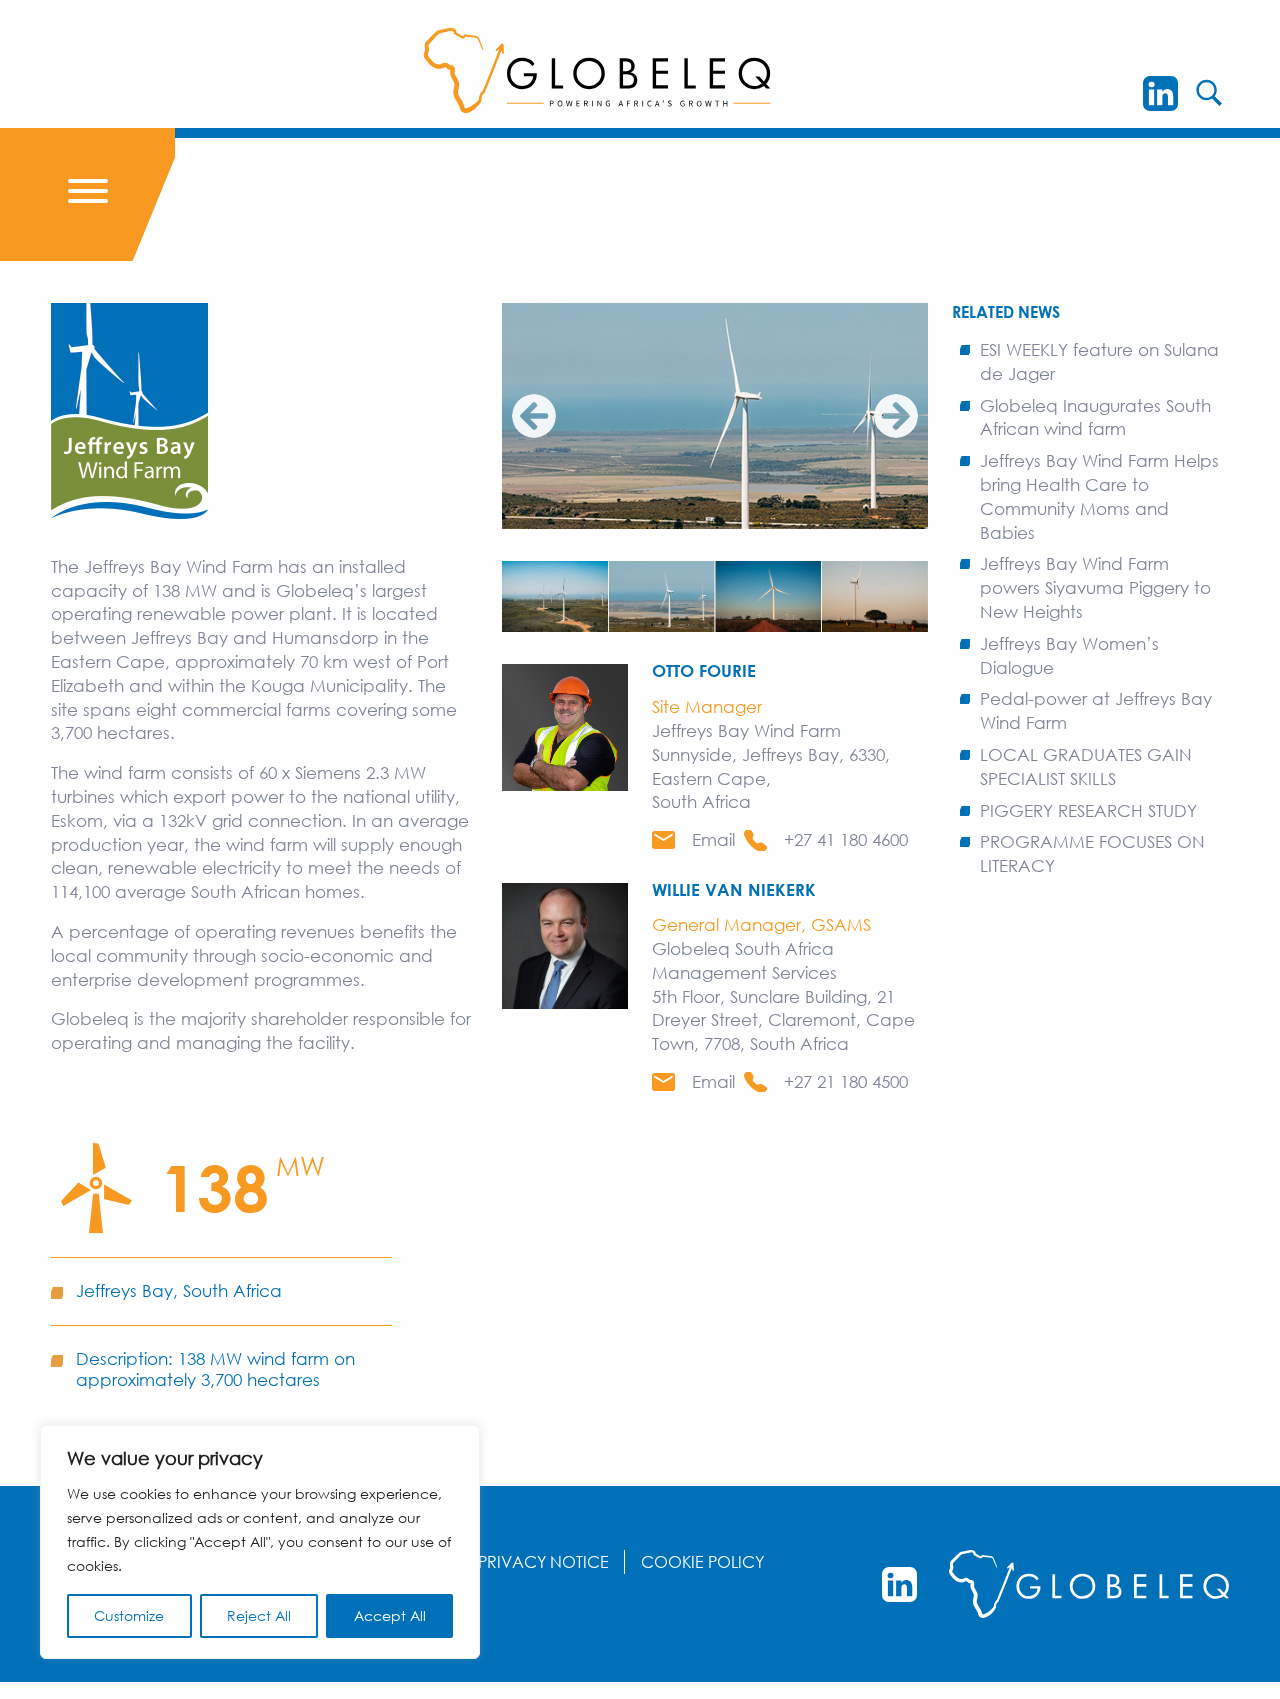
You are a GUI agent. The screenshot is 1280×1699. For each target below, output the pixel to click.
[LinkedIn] (1160, 93)
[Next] (896, 416)
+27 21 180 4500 (846, 1081)
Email (713, 839)
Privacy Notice (543, 1562)
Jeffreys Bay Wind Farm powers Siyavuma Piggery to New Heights (1095, 587)
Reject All (259, 1615)
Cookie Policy (702, 1562)
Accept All (390, 1615)
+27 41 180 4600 (846, 839)
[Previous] (534, 416)
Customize (129, 1615)
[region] (260, 1542)
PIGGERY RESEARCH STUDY (1088, 810)
